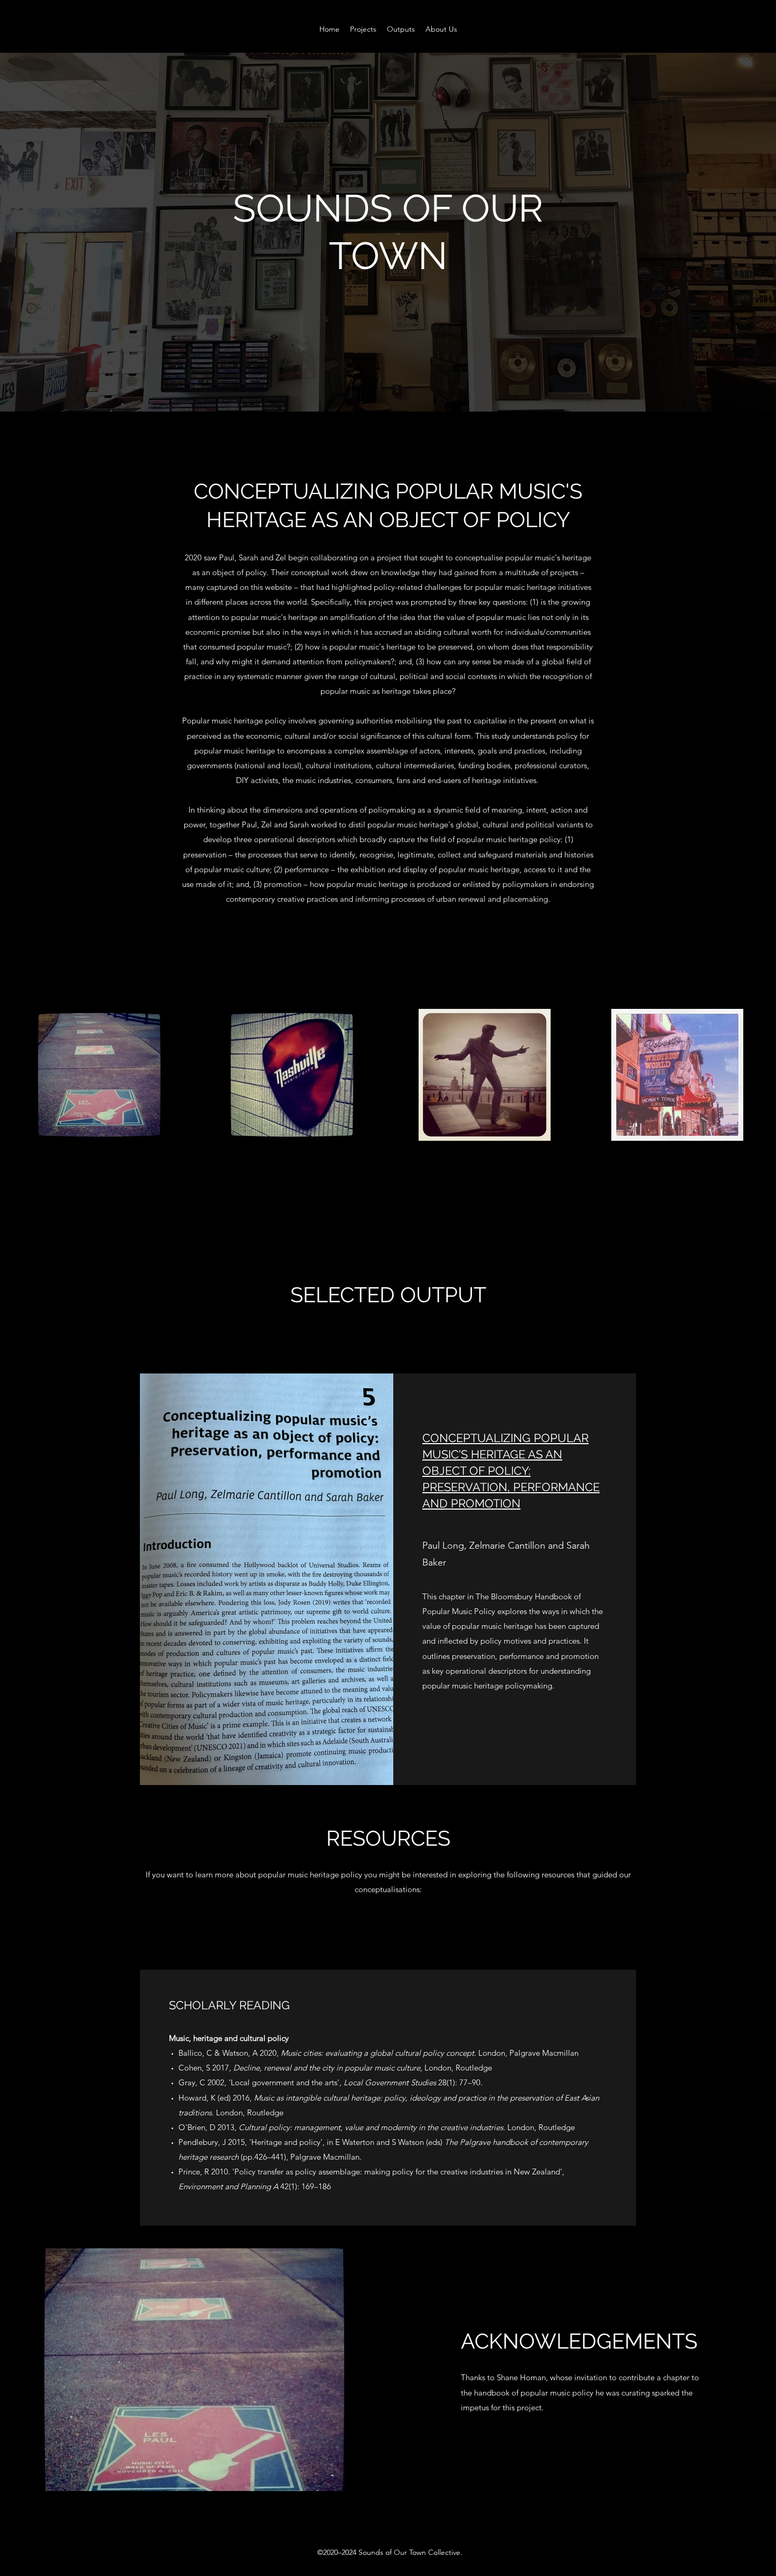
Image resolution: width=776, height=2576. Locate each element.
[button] (363, 29)
